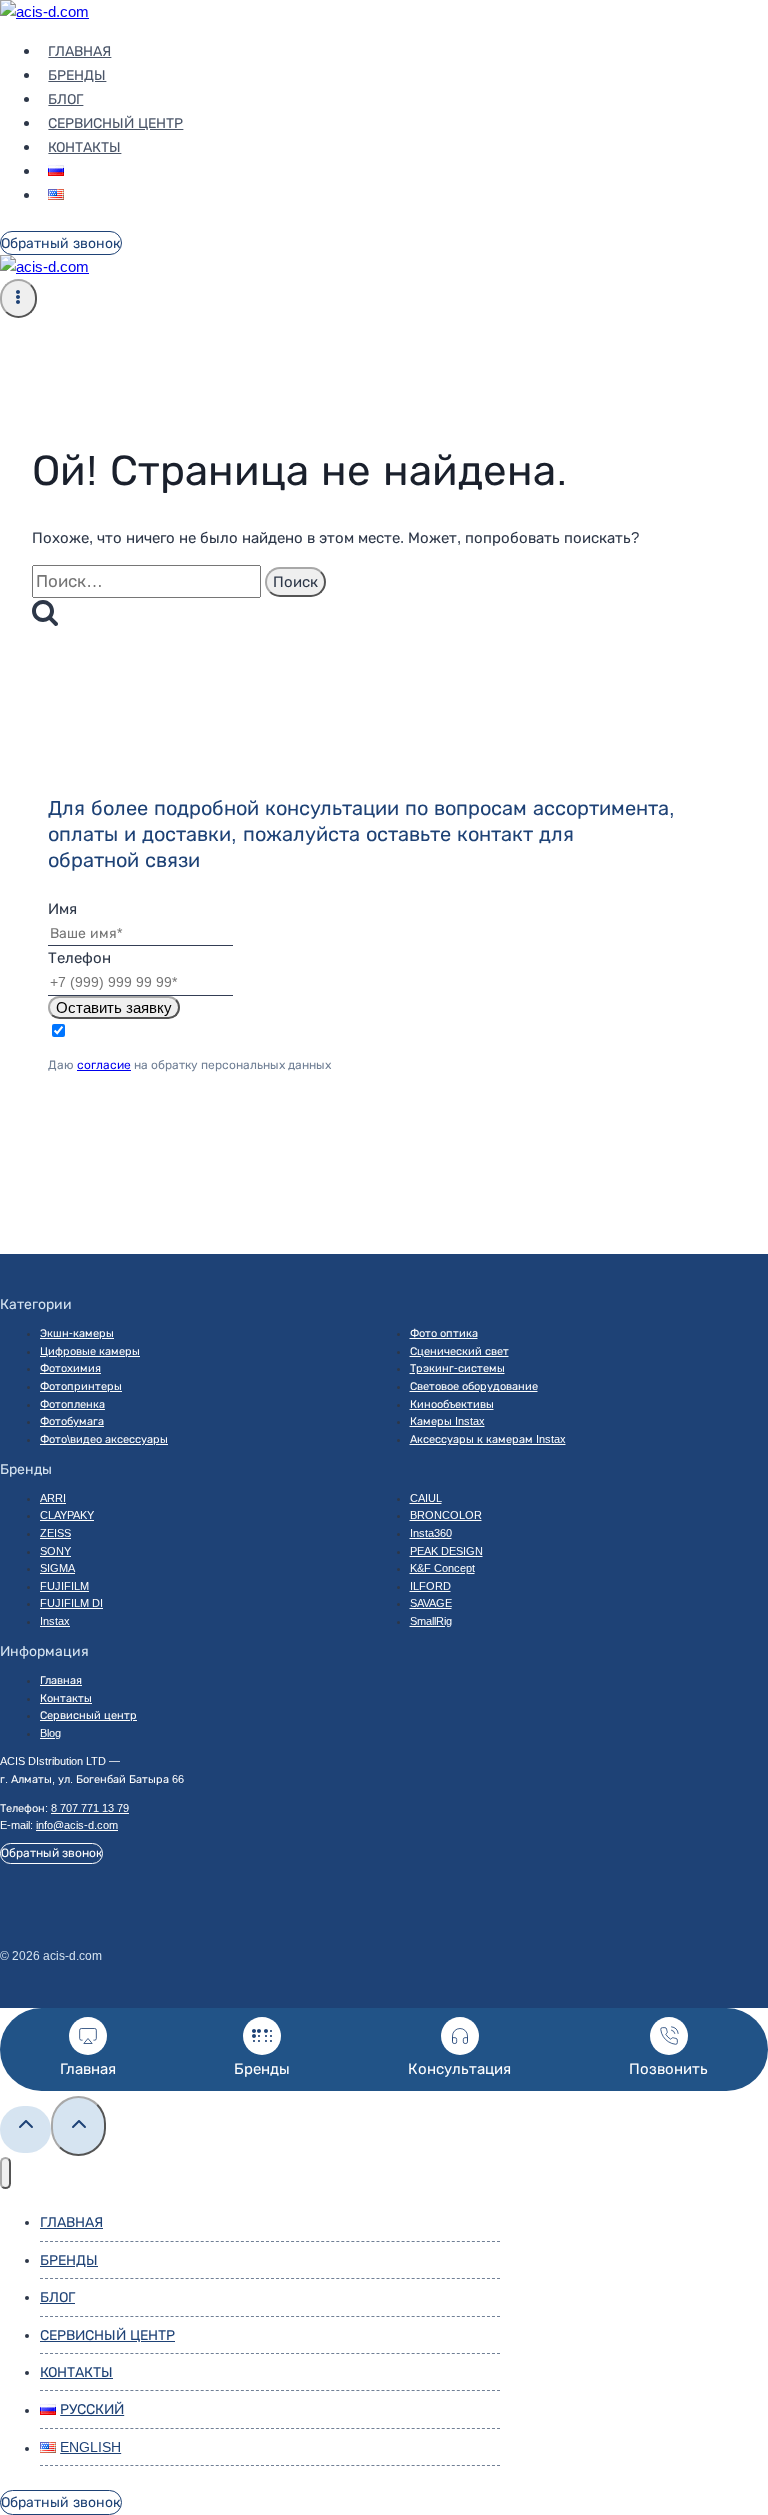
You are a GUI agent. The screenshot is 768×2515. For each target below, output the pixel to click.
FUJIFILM (64, 1586)
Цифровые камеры (90, 1351)
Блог (65, 99)
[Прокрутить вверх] (25, 2129)
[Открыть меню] (18, 298)
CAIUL (426, 1498)
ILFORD (430, 1586)
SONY (55, 1551)
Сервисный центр (115, 123)
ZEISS (55, 1533)
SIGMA (57, 1568)
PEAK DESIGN (446, 1551)
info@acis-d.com (77, 1825)
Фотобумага (72, 1421)
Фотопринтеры (81, 1386)
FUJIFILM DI (71, 1603)
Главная (79, 51)
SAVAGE (431, 1603)
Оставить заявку (114, 1007)
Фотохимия (70, 1368)
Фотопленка (72, 1404)
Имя (62, 908)
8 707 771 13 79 (90, 1808)
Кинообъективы (452, 1404)
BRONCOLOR (446, 1515)
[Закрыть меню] (5, 2173)
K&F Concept (442, 1568)
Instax (55, 1621)
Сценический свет (459, 1351)
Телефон (79, 957)
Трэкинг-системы (457, 1368)
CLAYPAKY (67, 1515)
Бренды (77, 75)
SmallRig (431, 1621)
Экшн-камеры (77, 1333)
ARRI (53, 1498)
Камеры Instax (447, 1421)
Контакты (84, 147)
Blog (50, 1733)
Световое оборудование (474, 1386)
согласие (104, 1065)
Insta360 (431, 1533)
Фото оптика (444, 1333)
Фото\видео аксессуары (104, 1439)
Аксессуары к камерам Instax (488, 1439)
